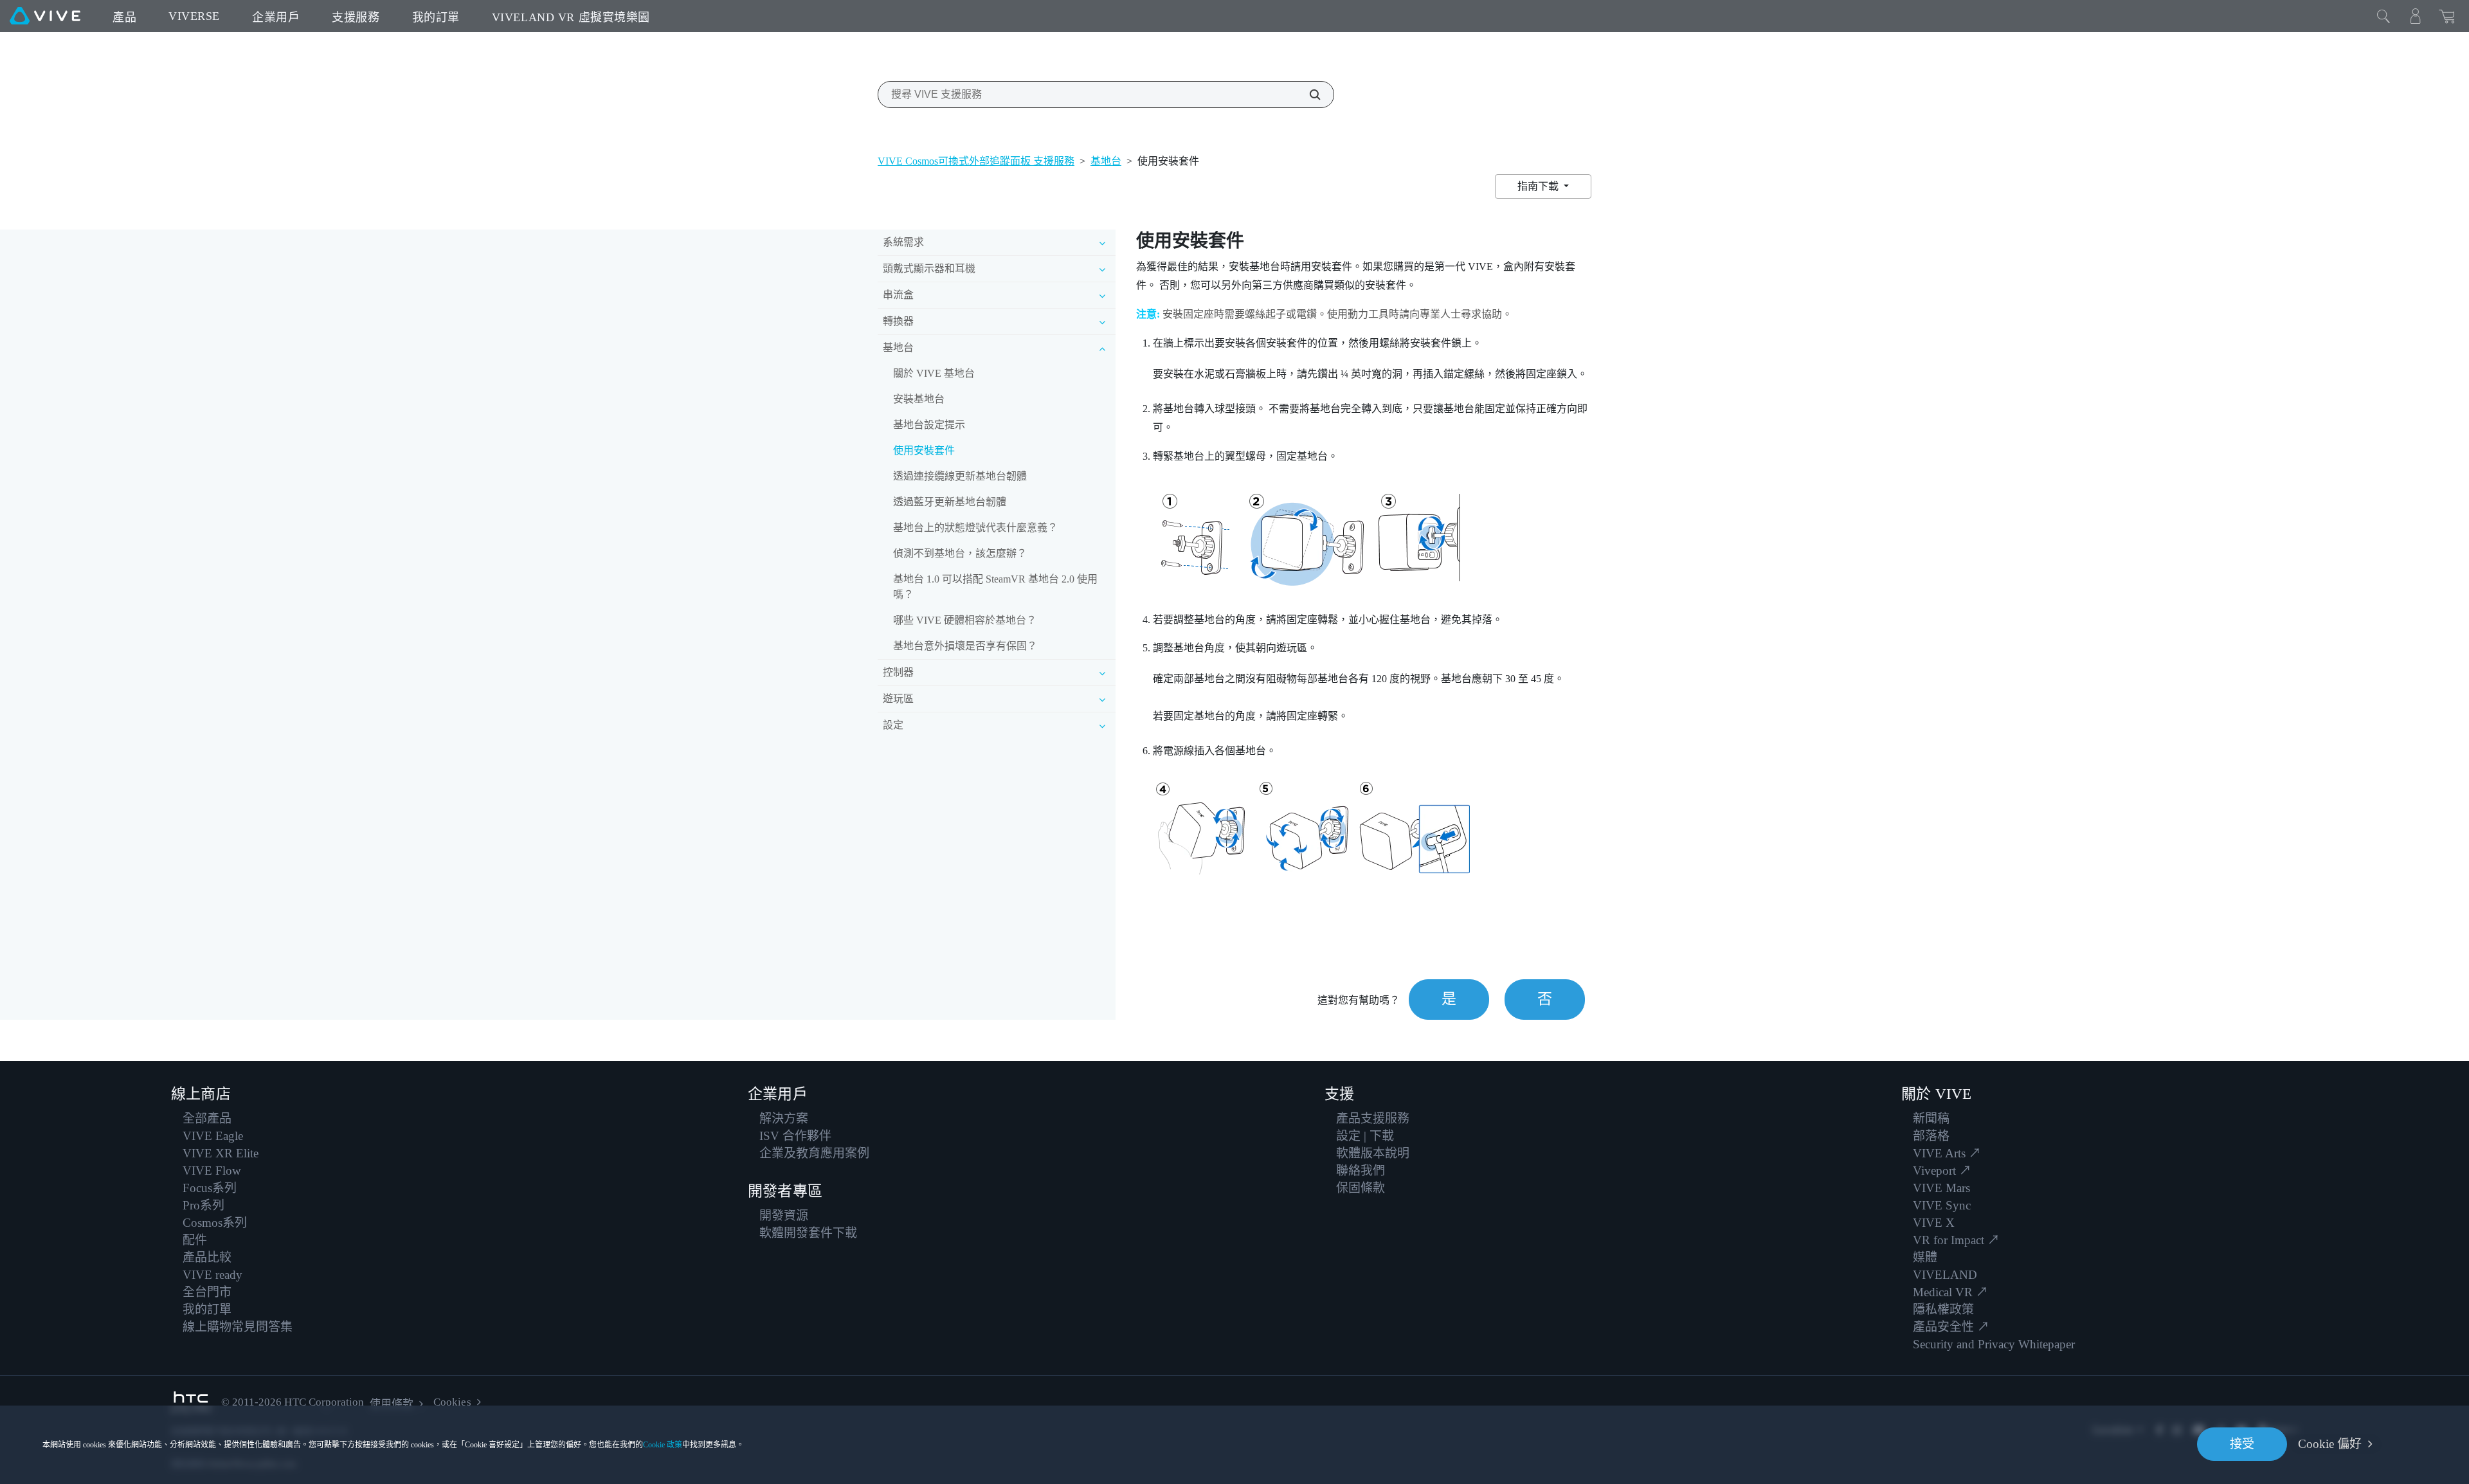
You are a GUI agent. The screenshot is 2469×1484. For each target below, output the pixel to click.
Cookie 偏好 (2330, 1444)
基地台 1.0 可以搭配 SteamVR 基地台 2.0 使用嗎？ (995, 587)
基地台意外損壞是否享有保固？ (965, 646)
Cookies (452, 1402)
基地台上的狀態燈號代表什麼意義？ (975, 528)
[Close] (2383, 16)
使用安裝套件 (924, 450)
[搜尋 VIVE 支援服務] (1308, 95)
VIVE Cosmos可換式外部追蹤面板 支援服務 (976, 161)
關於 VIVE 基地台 (934, 373)
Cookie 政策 (663, 1445)
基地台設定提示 (929, 425)
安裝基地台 (919, 399)
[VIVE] (45, 16)
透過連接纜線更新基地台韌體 (960, 476)
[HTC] (191, 1403)
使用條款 (392, 1404)
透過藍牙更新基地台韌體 (950, 502)
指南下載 (1539, 186)
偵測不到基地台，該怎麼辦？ (960, 553)
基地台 (1106, 161)
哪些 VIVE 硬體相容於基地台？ (965, 620)
